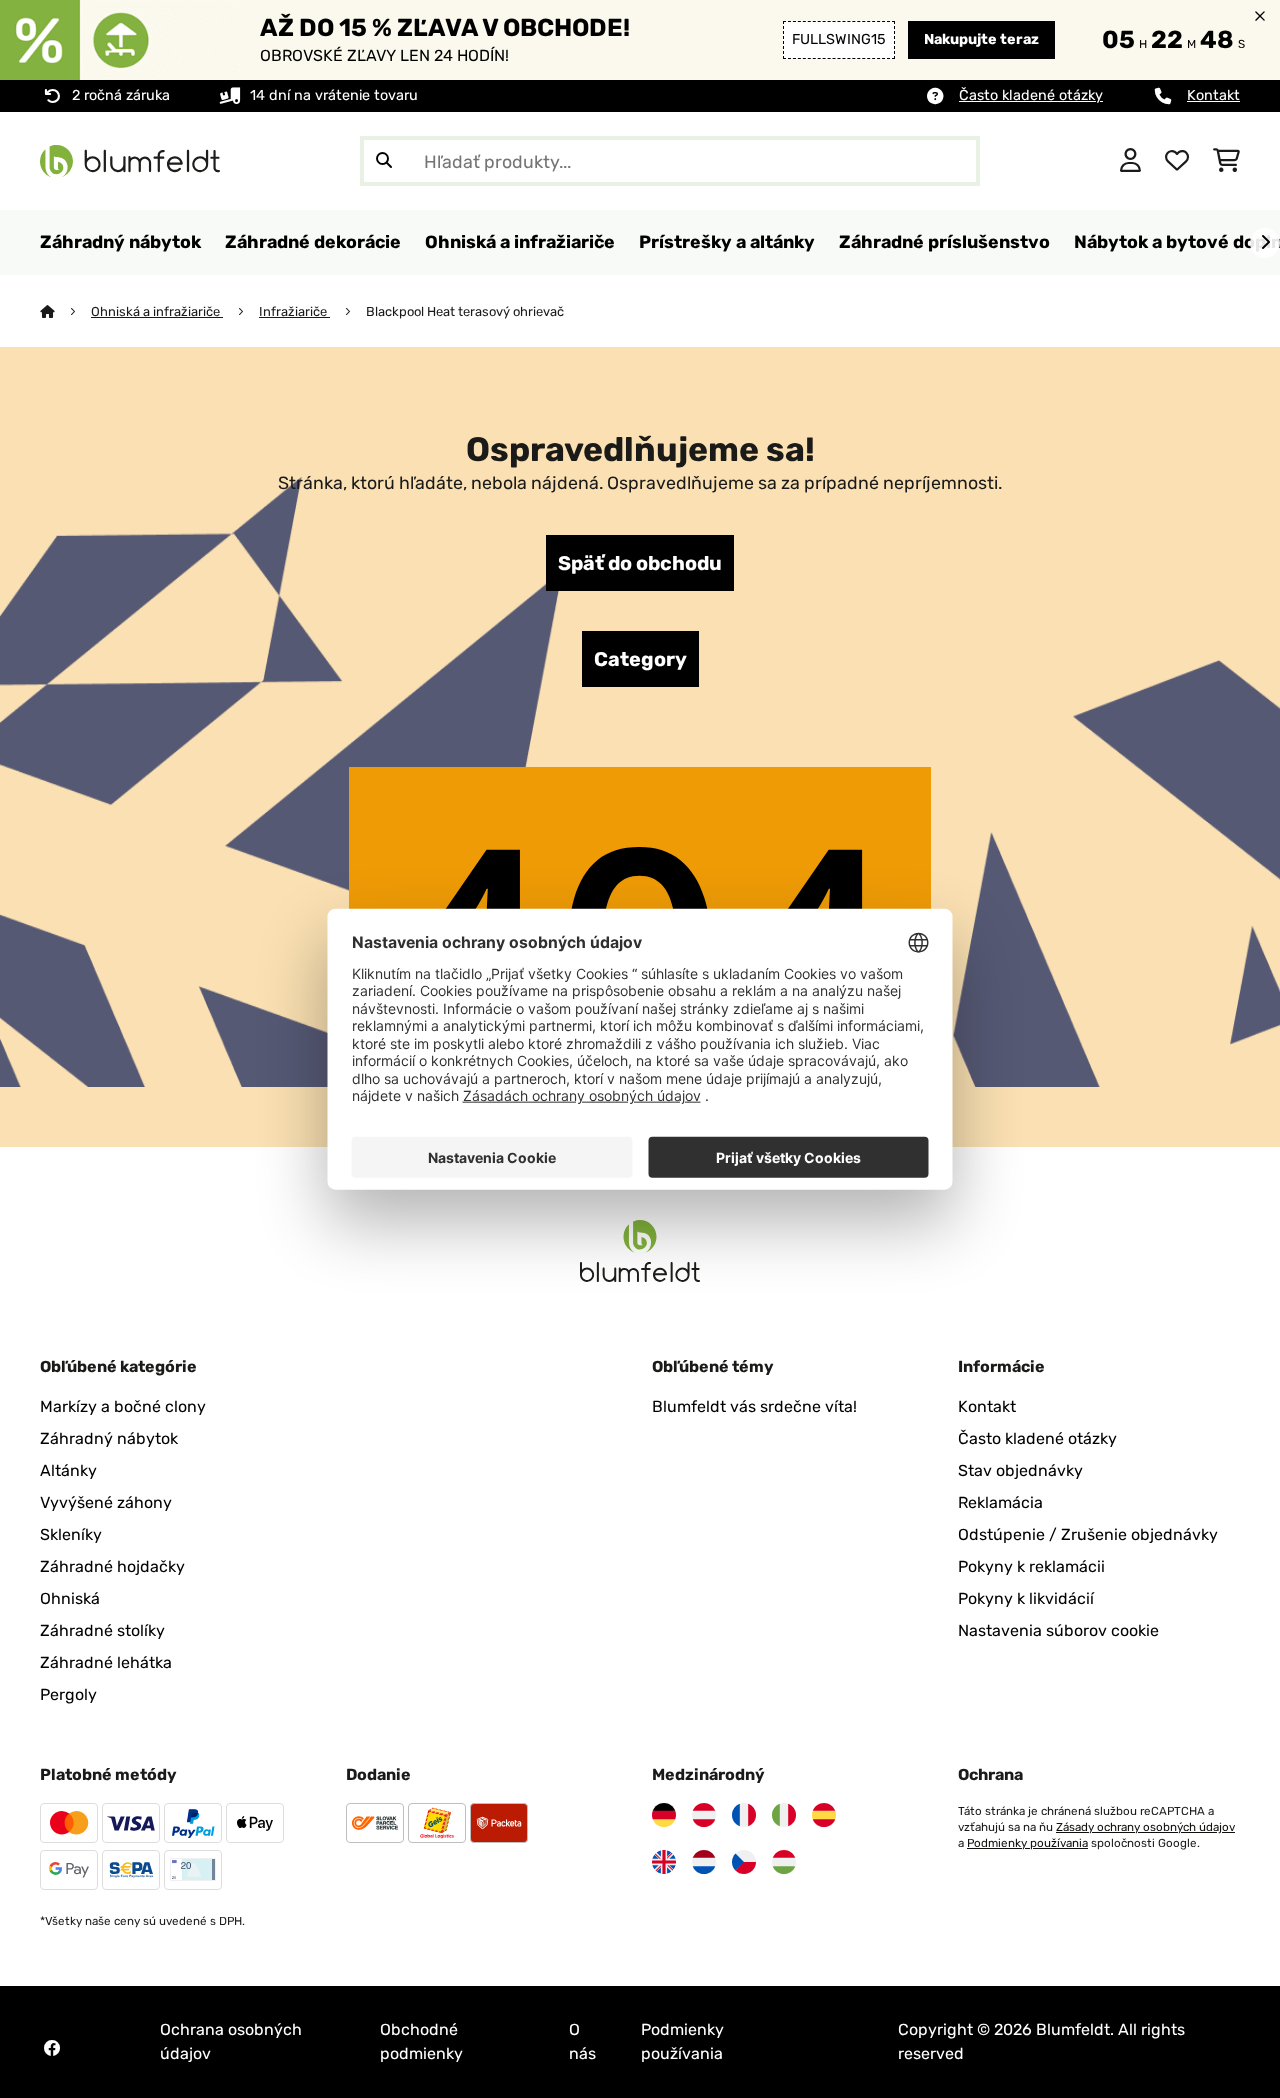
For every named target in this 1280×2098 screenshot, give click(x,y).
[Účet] (1130, 161)
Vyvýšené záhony (106, 1502)
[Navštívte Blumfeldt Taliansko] (784, 1815)
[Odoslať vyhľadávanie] (384, 161)
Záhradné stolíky (102, 1630)
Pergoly (68, 1694)
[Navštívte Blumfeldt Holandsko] (704, 1862)
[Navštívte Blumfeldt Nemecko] (664, 1815)
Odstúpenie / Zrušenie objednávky (1088, 1534)
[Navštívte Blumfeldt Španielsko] (824, 1815)
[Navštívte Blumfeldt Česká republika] (744, 1862)
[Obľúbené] (1177, 161)
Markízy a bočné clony (123, 1406)
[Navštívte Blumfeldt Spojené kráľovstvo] (664, 1862)
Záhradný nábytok (109, 1438)
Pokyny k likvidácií (1026, 1598)
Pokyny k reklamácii (1031, 1566)
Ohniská (70, 1598)
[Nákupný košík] (1226, 161)
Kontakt (1213, 95)
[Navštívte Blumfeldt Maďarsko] (784, 1862)
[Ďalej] (1265, 243)
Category (640, 659)
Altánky (68, 1470)
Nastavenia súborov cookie (1058, 1630)
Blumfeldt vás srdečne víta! (754, 1406)
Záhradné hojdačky (112, 1566)
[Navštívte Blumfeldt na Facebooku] (52, 2048)
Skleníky (71, 1534)
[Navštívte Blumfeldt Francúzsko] (744, 1815)
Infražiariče (294, 311)
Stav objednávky (1020, 1470)
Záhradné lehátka (106, 1662)
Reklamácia (1000, 1502)
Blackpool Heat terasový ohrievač (465, 311)
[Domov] (65, 311)
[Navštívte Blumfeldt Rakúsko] (704, 1815)
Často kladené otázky (1031, 95)
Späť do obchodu (640, 563)
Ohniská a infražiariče (157, 311)
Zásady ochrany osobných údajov (1145, 1827)
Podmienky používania (1027, 1843)
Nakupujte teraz (981, 39)
